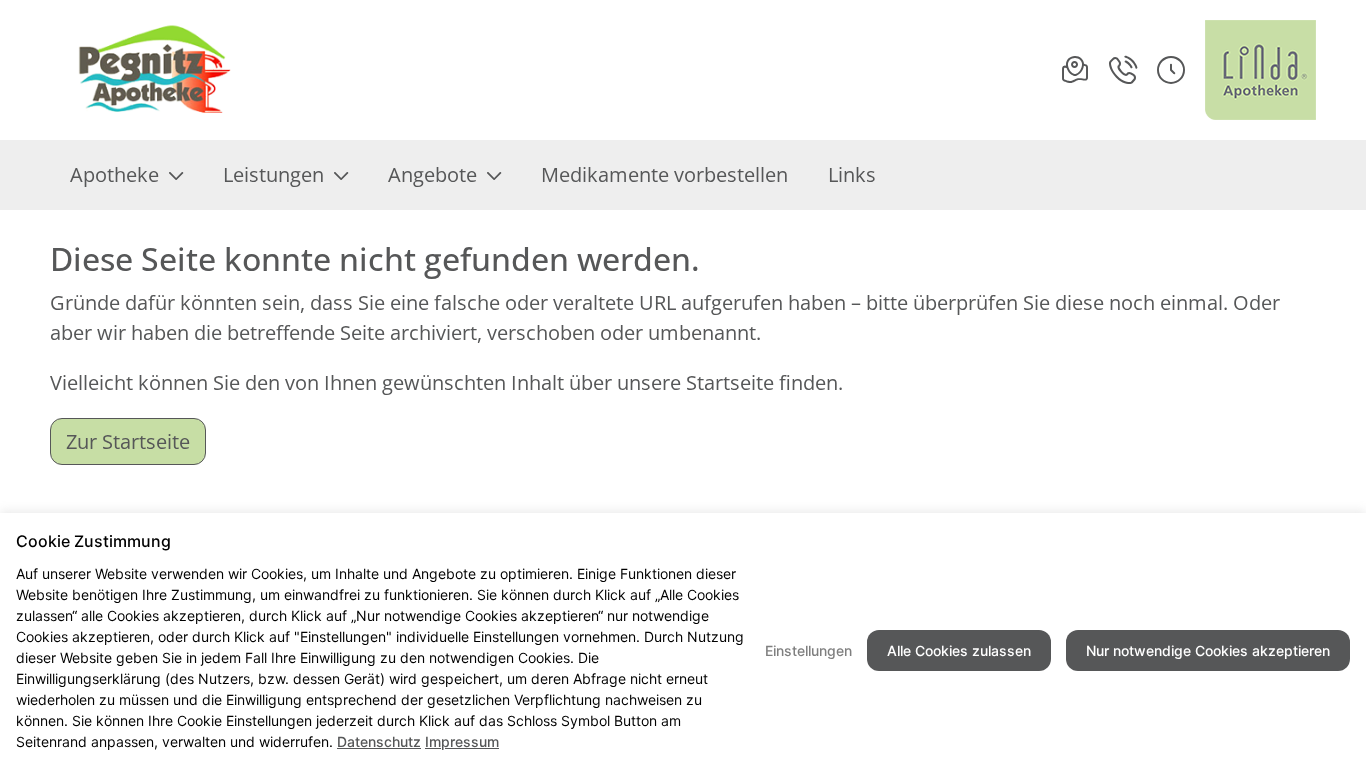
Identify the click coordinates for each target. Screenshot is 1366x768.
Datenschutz (379, 741)
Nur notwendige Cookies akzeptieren (1208, 650)
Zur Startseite (128, 441)
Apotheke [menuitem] (114, 174)
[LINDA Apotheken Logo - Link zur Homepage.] (1260, 70)
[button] (1171, 70)
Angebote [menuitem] (432, 174)
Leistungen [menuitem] (273, 174)
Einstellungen (808, 650)
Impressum (462, 741)
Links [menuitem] (852, 174)
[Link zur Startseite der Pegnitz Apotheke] (152, 70)
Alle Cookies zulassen (959, 650)
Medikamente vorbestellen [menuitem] (664, 174)
